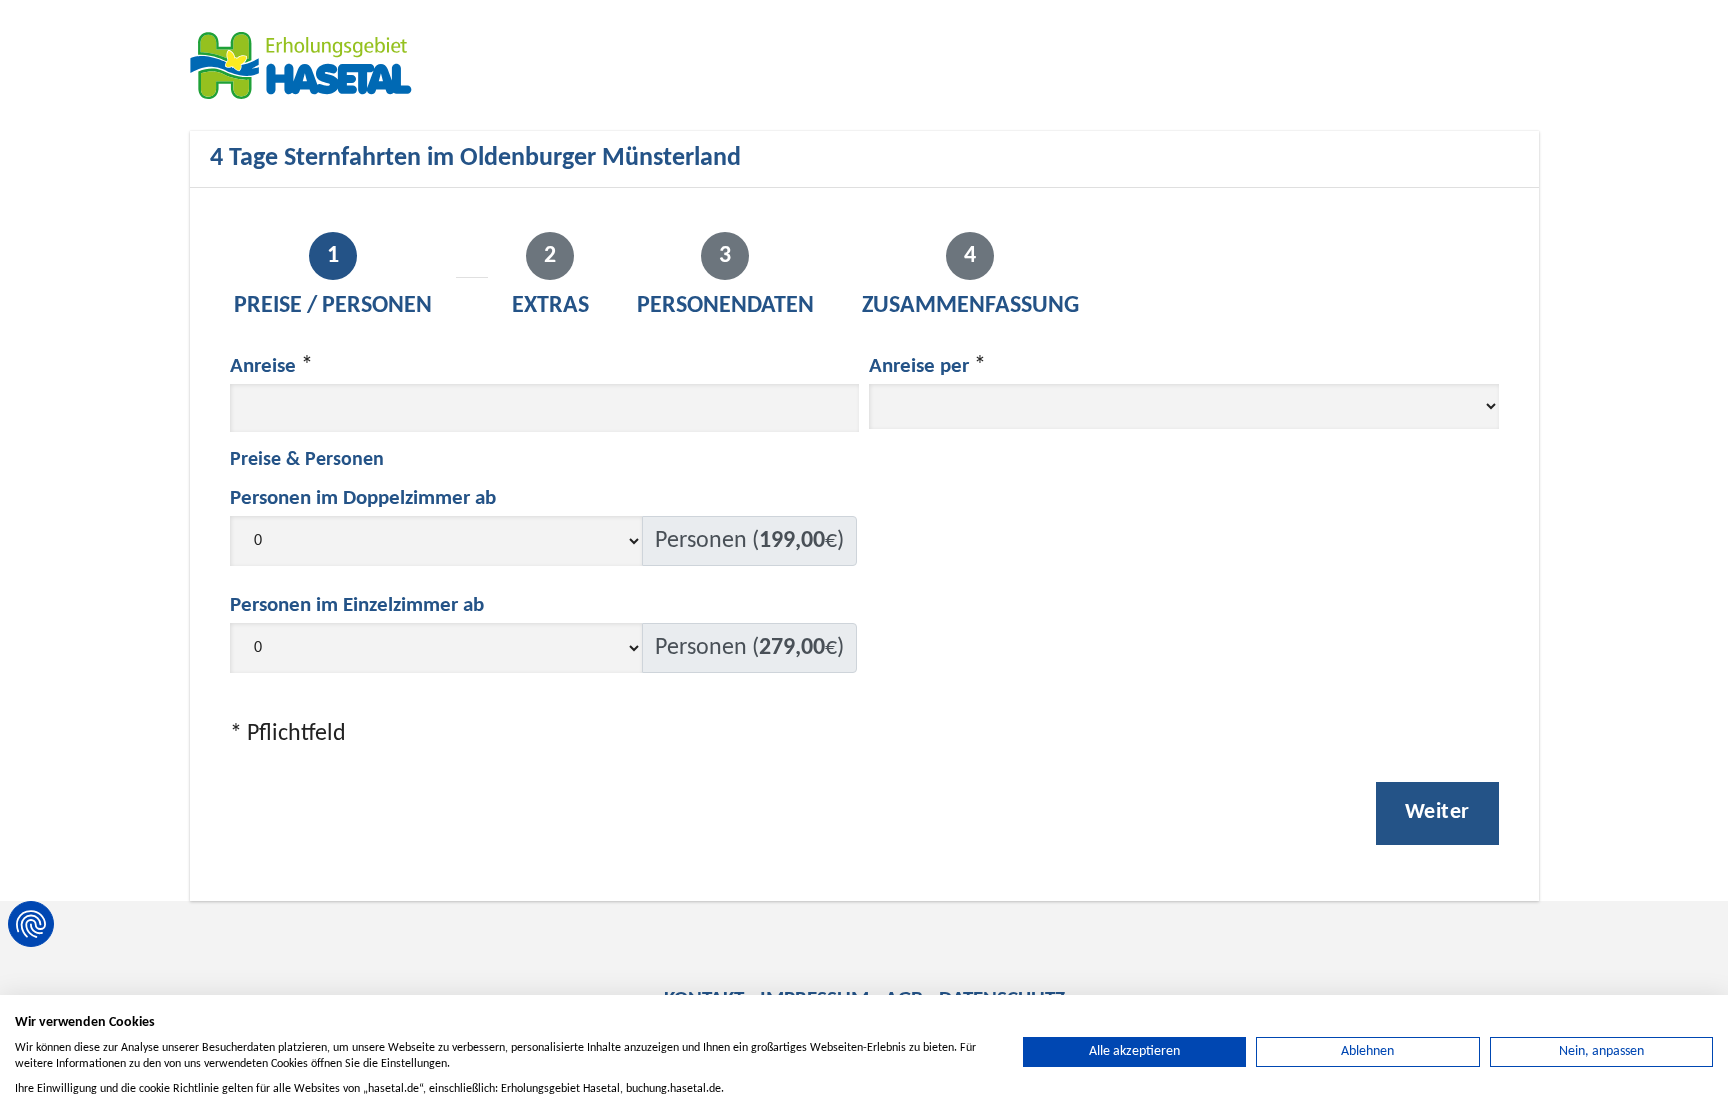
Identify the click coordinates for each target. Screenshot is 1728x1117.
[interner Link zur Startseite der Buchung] (310, 65)
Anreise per (919, 366)
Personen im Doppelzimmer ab (363, 498)
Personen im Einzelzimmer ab (357, 605)
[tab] (333, 278)
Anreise (263, 366)
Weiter (1437, 812)
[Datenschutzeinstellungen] (31, 924)
